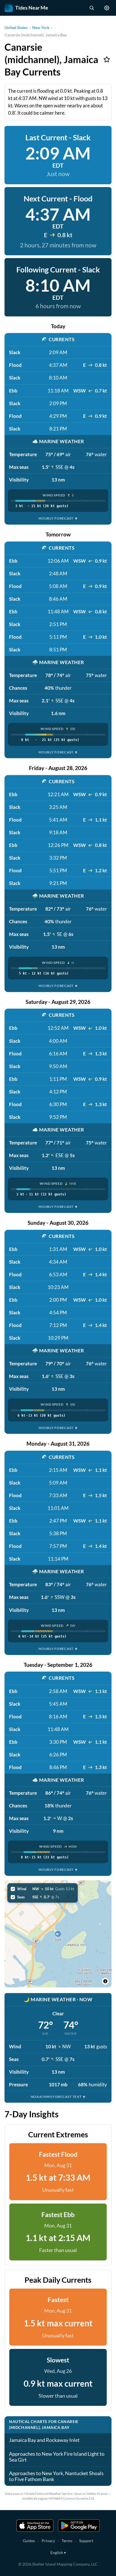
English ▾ (58, 2552)
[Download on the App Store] (35, 2526)
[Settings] (107, 8)
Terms (67, 2541)
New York (41, 27)
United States (16, 27)
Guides (29, 2541)
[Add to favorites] (107, 59)
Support (86, 2541)
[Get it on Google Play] (79, 2526)
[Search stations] (92, 8)
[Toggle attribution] (105, 1981)
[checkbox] (43, 1889)
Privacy (48, 2541)
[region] (58, 1934)
